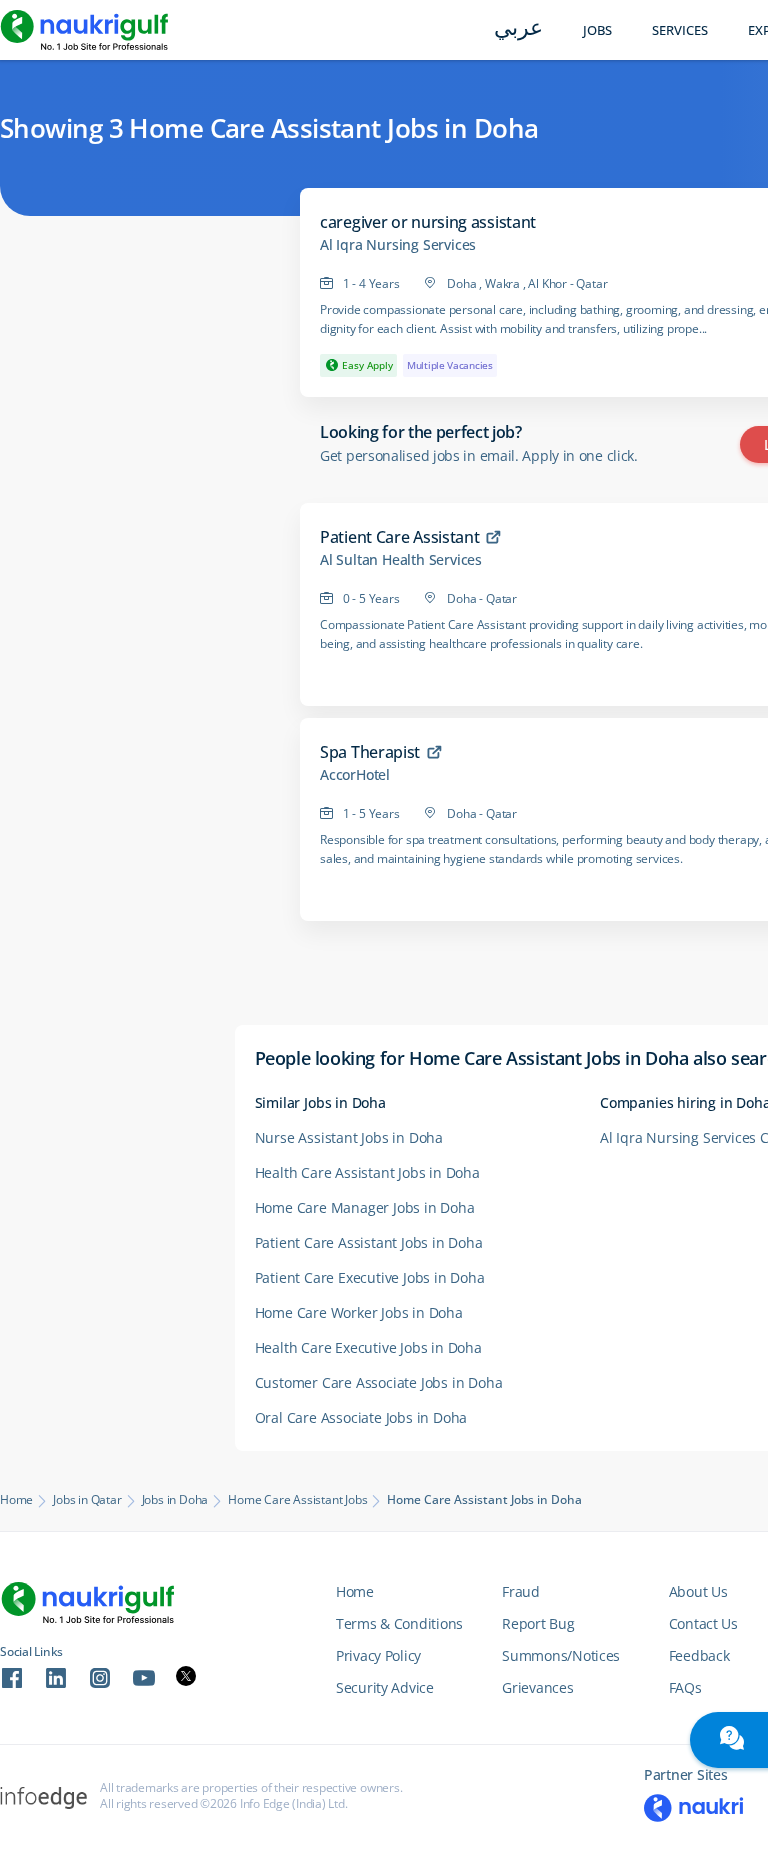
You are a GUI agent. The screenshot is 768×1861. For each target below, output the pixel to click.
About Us (698, 1591)
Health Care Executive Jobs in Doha (368, 1347)
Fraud (521, 1591)
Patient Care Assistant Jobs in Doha (369, 1242)
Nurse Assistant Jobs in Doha (349, 1137)
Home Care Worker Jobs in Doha (359, 1312)
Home (16, 1500)
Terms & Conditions (399, 1623)
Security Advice (385, 1687)
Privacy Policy (378, 1655)
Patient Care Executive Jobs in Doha (370, 1277)
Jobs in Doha (175, 1500)
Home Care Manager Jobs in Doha (365, 1207)
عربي (518, 29)
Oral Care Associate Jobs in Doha (361, 1417)
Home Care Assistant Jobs (297, 1500)
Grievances (537, 1687)
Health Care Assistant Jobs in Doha (367, 1172)
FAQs (685, 1687)
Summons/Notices (561, 1655)
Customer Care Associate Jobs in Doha (379, 1382)
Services (680, 30)
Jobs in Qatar (87, 1500)
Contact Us (703, 1623)
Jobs (597, 30)
